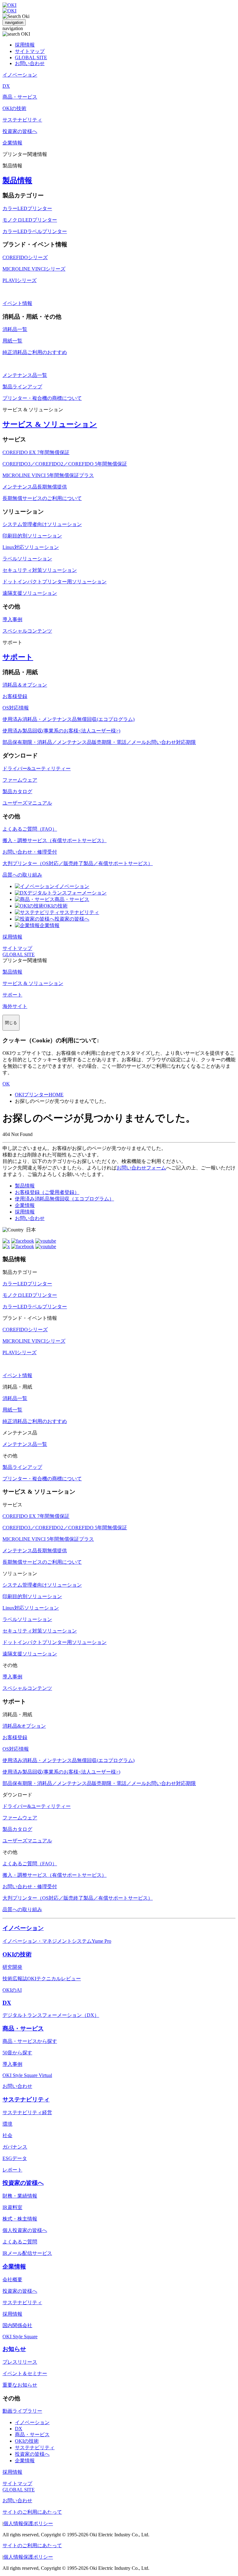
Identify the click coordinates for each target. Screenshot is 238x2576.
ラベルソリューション (27, 559)
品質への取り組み (22, 875)
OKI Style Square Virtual (27, 2075)
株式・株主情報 (20, 2219)
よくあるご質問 (20, 2242)
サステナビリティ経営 (27, 2112)
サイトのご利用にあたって (32, 2512)
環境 (7, 2124)
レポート (12, 2170)
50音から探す (17, 2053)
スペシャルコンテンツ (27, 631)
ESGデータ (15, 2158)
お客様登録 (15, 696)
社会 (7, 2135)
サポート (18, 657)
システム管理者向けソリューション (42, 524)
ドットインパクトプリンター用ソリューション (55, 582)
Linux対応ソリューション (31, 547)
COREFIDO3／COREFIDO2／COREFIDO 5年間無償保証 (65, 464)
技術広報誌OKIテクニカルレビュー (42, 1979)
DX (7, 2003)
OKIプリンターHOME (39, 1095)
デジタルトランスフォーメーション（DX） (51, 2015)
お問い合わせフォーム (141, 1168)
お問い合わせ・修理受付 (30, 852)
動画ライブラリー (22, 2411)
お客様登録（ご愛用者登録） (47, 1192)
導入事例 (12, 619)
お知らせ (14, 2349)
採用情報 (25, 45)
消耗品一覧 (15, 329)
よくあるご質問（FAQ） (30, 829)
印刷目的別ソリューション (32, 536)
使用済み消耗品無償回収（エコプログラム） (64, 1199)
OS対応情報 (16, 708)
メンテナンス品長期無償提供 (35, 487)
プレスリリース (20, 2362)
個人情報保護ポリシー (28, 2523)
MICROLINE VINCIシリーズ (34, 269)
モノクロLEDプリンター (30, 220)
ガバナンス (15, 2147)
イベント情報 (17, 303)
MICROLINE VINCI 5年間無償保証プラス (48, 475)
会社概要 (12, 2280)
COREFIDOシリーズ (25, 257)
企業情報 (50, 925)
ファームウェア (20, 780)
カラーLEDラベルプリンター (35, 231)
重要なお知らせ (20, 2385)
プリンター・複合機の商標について (42, 398)
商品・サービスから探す (30, 2041)
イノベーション (72, 886)
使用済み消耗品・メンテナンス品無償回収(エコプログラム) (68, 719)
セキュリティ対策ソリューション (40, 570)
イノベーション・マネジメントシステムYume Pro (57, 1941)
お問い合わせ (30, 63)
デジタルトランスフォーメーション (67, 893)
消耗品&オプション (24, 1726)
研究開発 (12, 1967)
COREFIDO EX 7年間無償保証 (36, 452)
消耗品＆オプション (25, 685)
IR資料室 (12, 2207)
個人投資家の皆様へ (25, 2230)
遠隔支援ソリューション (30, 593)
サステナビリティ (79, 912)
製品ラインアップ (22, 387)
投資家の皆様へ (72, 919)
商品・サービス (72, 899)
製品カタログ (17, 791)
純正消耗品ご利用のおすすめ (35, 352)
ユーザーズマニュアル (27, 803)
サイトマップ (30, 51)
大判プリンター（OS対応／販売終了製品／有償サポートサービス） (78, 863)
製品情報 (17, 180)
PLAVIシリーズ (20, 280)
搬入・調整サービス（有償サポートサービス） (55, 840)
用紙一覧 (12, 341)
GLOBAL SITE (31, 57)
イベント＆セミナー (25, 2373)
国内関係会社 (17, 2325)
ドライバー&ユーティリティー (37, 769)
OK (6, 1084)
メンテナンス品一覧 (25, 375)
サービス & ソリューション (50, 424)
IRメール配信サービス (27, 2253)
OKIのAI (12, 1990)
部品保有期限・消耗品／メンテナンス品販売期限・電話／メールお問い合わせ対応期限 (99, 742)
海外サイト (15, 1006)
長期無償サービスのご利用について (42, 498)
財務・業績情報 (20, 2196)
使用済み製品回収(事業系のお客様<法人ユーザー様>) (61, 731)
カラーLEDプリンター (27, 208)
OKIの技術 (56, 906)
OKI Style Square (20, 2337)
